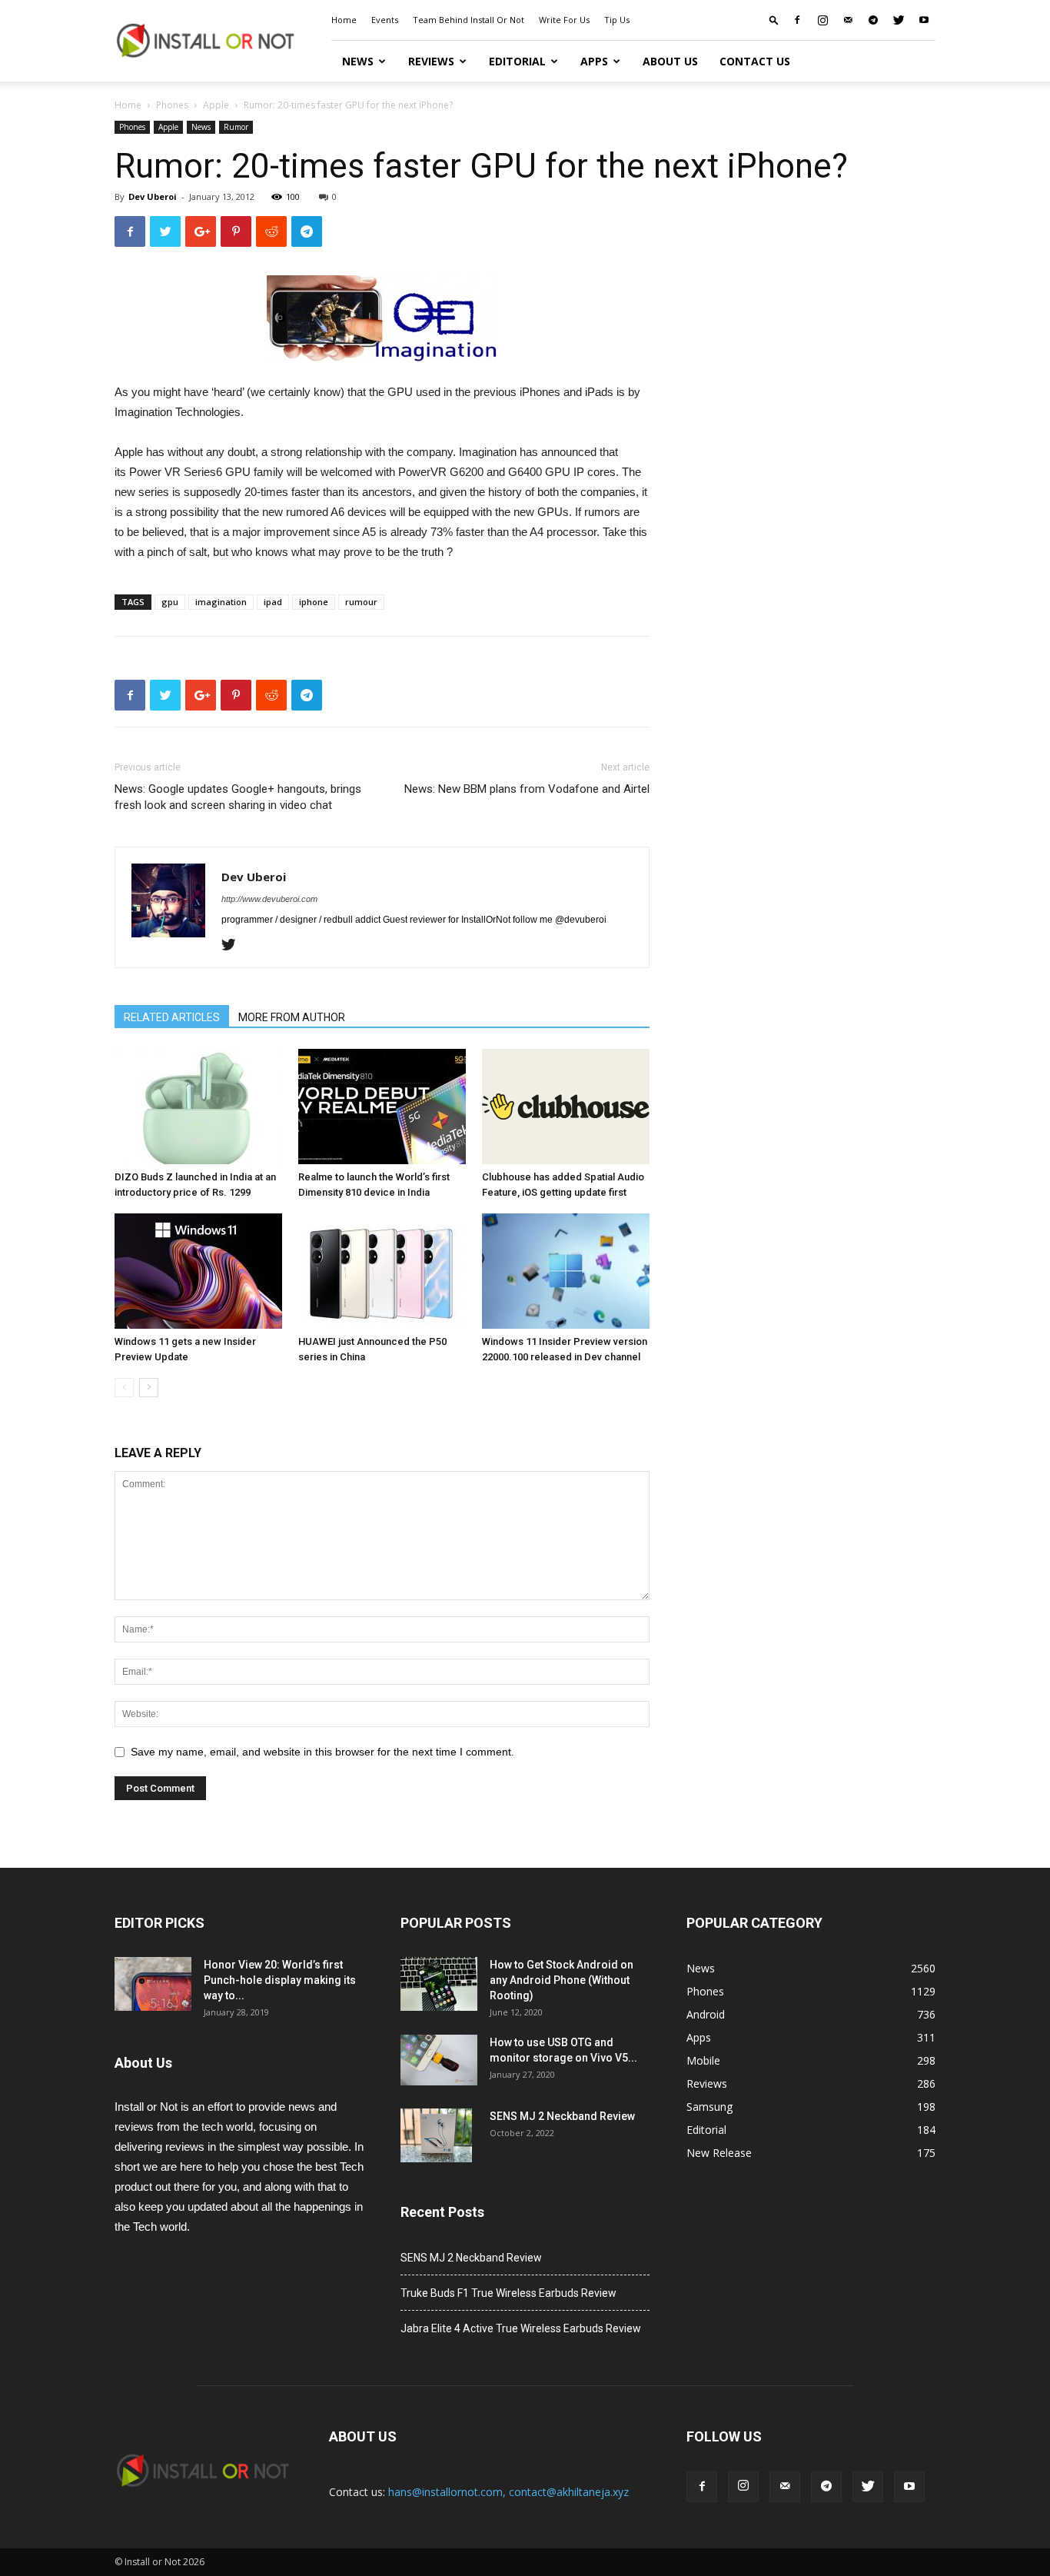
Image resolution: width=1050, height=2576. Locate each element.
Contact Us (755, 61)
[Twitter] (899, 20)
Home (344, 20)
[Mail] (848, 20)
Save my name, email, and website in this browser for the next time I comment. (322, 1752)
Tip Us (617, 20)
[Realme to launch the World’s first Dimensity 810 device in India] (382, 1107)
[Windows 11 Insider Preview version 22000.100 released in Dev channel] (566, 1271)
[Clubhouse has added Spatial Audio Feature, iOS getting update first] (566, 1107)
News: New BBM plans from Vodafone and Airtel (527, 789)
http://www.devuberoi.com (269, 899)
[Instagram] (822, 20)
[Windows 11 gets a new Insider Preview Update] (198, 1271)
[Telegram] (873, 20)
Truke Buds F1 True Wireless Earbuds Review (508, 2293)
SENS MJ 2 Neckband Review (562, 2116)
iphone (314, 602)
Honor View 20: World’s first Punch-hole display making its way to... (280, 1980)
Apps (594, 61)
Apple (216, 105)
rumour (361, 602)
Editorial (517, 61)
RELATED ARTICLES (172, 1017)
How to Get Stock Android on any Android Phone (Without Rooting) (562, 1980)
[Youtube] (924, 20)
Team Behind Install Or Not (469, 20)
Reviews (431, 61)
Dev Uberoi (153, 196)
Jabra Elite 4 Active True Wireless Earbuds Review (521, 2328)
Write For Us (564, 20)
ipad (273, 602)
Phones (172, 105)
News (358, 61)
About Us (670, 61)
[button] (774, 20)
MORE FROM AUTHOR (292, 1017)
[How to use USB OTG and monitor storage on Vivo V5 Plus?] (439, 2060)
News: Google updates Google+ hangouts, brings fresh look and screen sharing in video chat (238, 797)
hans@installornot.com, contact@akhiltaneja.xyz (508, 2492)
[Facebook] (797, 20)
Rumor (236, 127)
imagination (221, 602)
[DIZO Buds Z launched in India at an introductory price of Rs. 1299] (198, 1107)
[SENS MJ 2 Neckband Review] (436, 2135)
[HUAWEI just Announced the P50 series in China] (382, 1271)
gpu (170, 602)
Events (385, 20)
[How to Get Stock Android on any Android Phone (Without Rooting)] (439, 1984)
